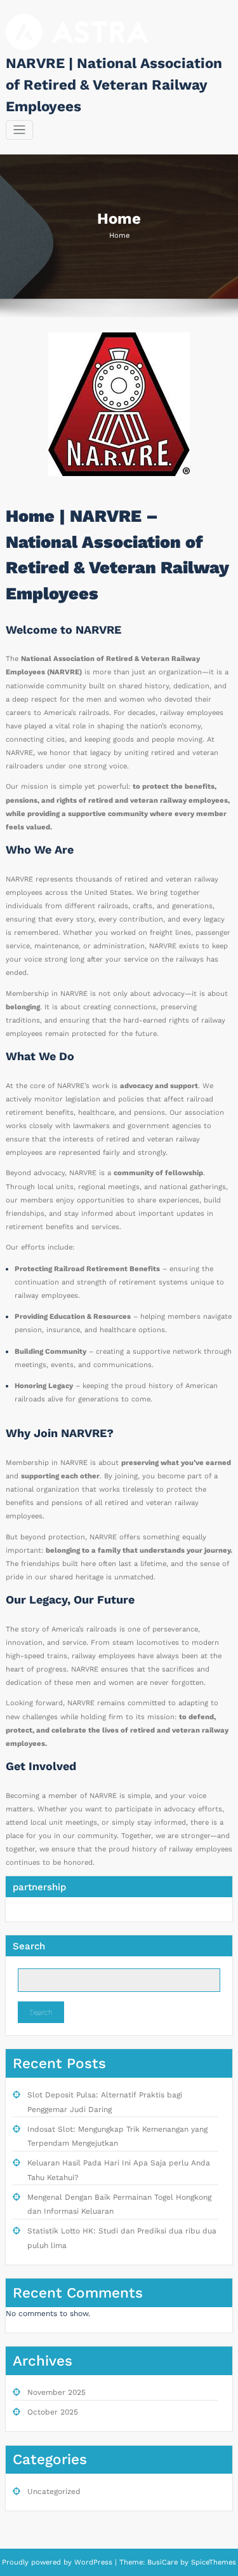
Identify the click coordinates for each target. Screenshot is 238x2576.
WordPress (93, 2562)
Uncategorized (54, 2491)
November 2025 (56, 2392)
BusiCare (164, 2562)
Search (29, 1946)
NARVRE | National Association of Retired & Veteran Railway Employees (114, 85)
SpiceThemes (212, 2562)
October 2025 (53, 2412)
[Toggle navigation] (19, 130)
